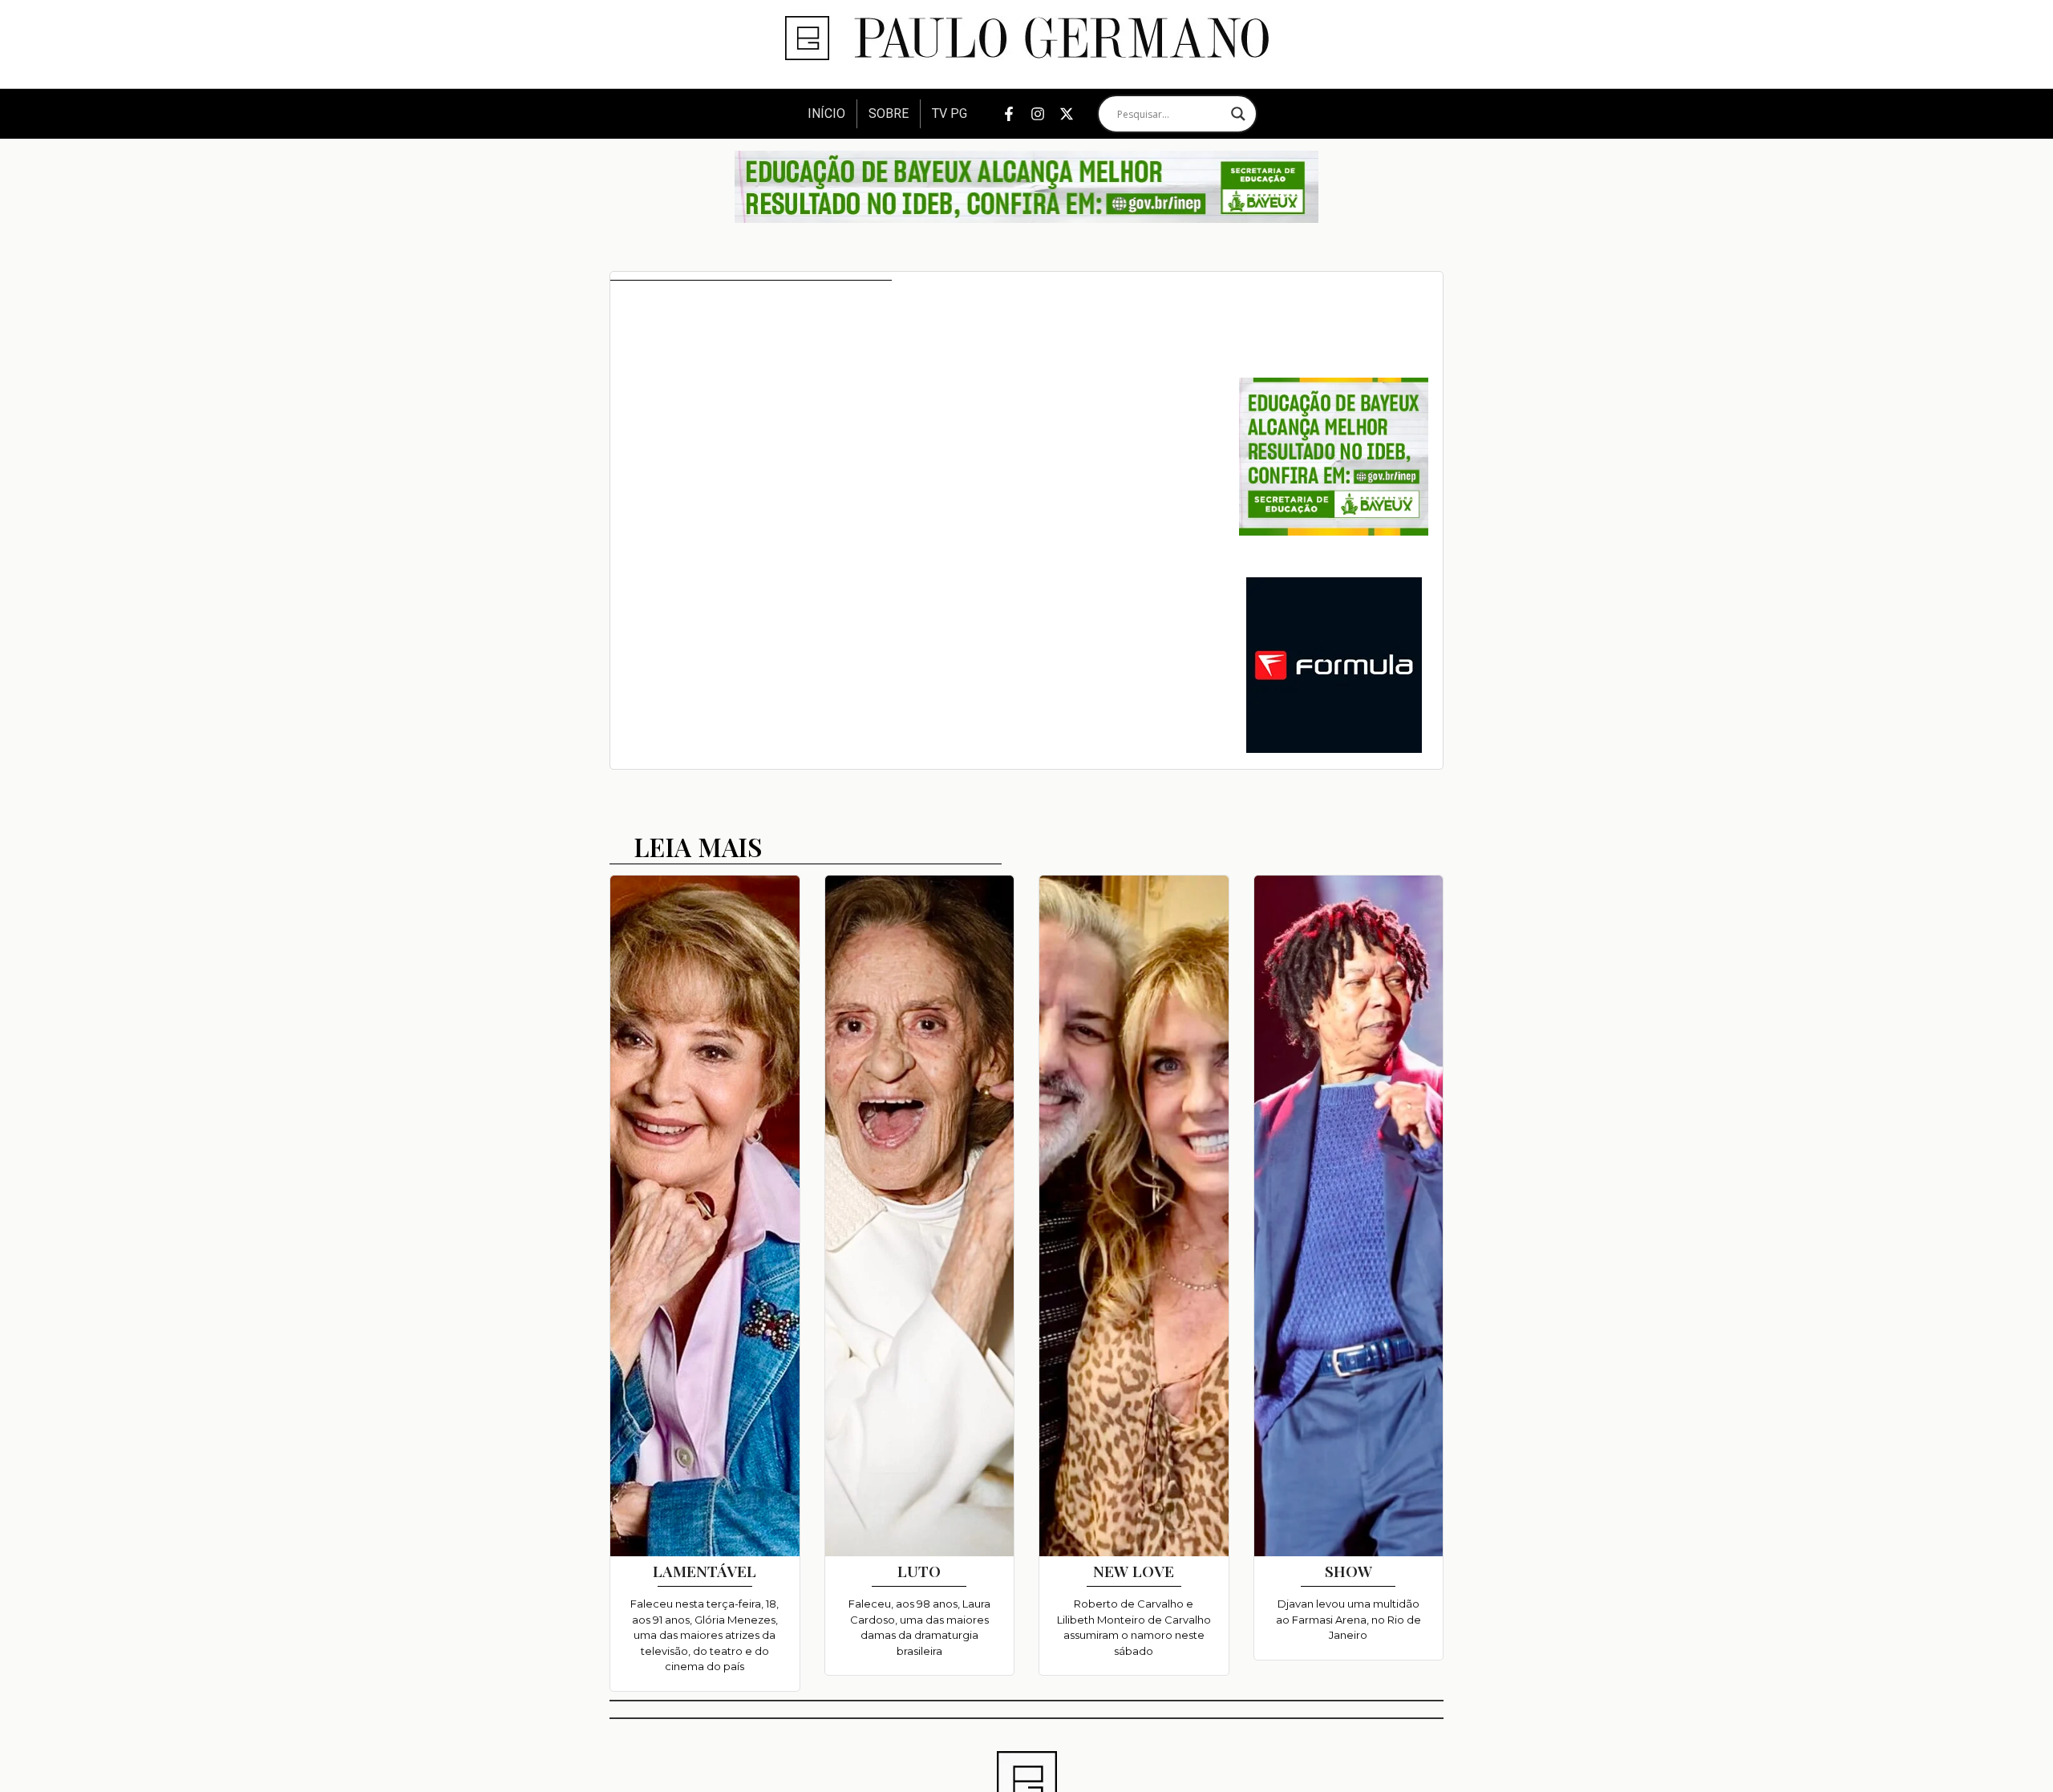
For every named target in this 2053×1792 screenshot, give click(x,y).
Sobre (889, 113)
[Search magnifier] (1238, 114)
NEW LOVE (1134, 1571)
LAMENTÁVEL (705, 1571)
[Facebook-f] (1009, 114)
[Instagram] (1038, 114)
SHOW (1348, 1571)
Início (826, 113)
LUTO (919, 1571)
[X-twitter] (1067, 114)
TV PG (950, 113)
